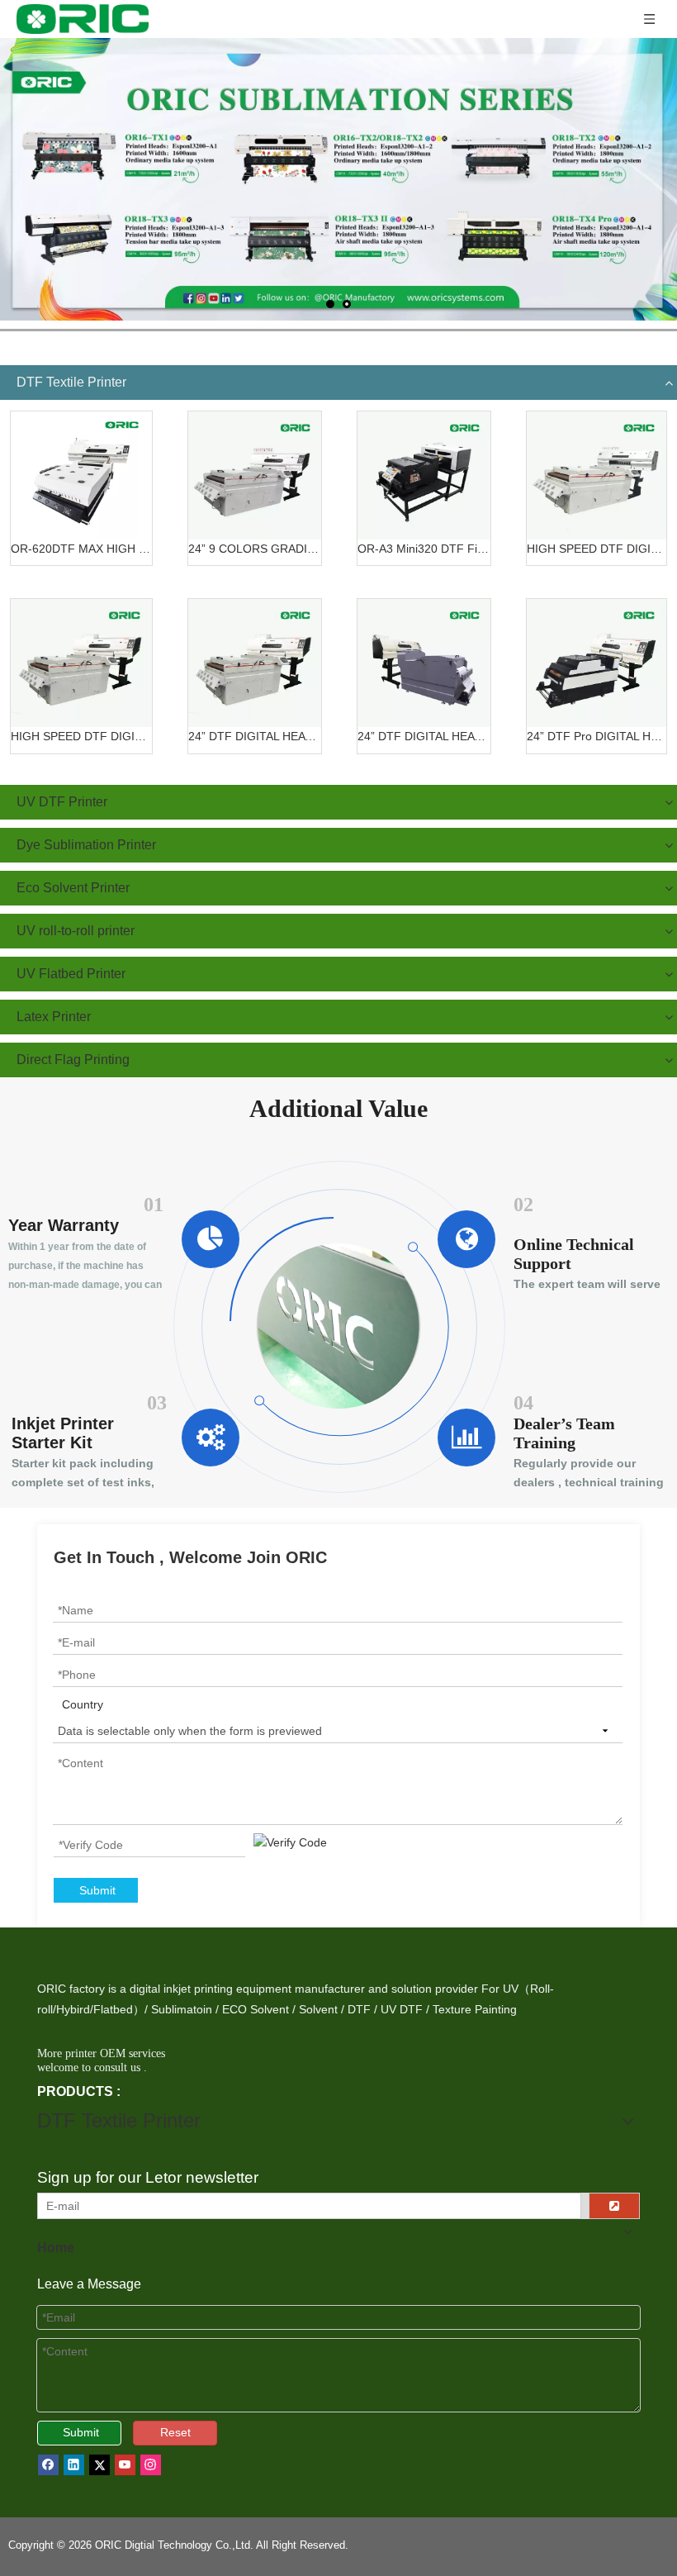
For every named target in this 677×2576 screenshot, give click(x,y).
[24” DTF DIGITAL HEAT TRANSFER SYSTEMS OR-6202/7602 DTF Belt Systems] (255, 663)
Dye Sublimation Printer (86, 845)
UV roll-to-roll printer (76, 931)
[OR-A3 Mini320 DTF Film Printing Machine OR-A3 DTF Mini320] (424, 475)
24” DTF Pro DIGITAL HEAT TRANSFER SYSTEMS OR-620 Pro (597, 736)
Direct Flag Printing (73, 1060)
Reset (175, 2432)
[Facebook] (48, 2465)
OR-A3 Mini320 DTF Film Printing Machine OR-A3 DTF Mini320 (424, 549)
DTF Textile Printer (71, 382)
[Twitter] (99, 2465)
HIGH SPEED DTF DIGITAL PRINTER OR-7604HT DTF (597, 549)
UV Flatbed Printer (71, 974)
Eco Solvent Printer (73, 888)
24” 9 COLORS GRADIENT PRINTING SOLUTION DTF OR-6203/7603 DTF (255, 549)
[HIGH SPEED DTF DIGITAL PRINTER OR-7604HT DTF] (597, 475)
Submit (97, 1890)
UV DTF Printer (62, 802)
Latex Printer (54, 1017)
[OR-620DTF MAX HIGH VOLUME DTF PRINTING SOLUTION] (81, 475)
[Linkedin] (74, 2465)
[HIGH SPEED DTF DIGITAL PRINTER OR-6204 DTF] (81, 663)
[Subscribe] (614, 2206)
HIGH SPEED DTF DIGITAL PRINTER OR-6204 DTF (81, 736)
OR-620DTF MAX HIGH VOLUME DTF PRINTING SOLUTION (81, 549)
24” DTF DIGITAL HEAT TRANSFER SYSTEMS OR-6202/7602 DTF (424, 736)
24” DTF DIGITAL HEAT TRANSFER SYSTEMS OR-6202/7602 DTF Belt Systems (255, 736)
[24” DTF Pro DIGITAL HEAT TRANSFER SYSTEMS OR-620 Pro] (597, 663)
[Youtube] (125, 2465)
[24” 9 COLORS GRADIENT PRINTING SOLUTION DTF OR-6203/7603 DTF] (255, 475)
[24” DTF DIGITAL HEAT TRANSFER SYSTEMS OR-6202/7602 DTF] (424, 663)
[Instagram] (151, 2465)
